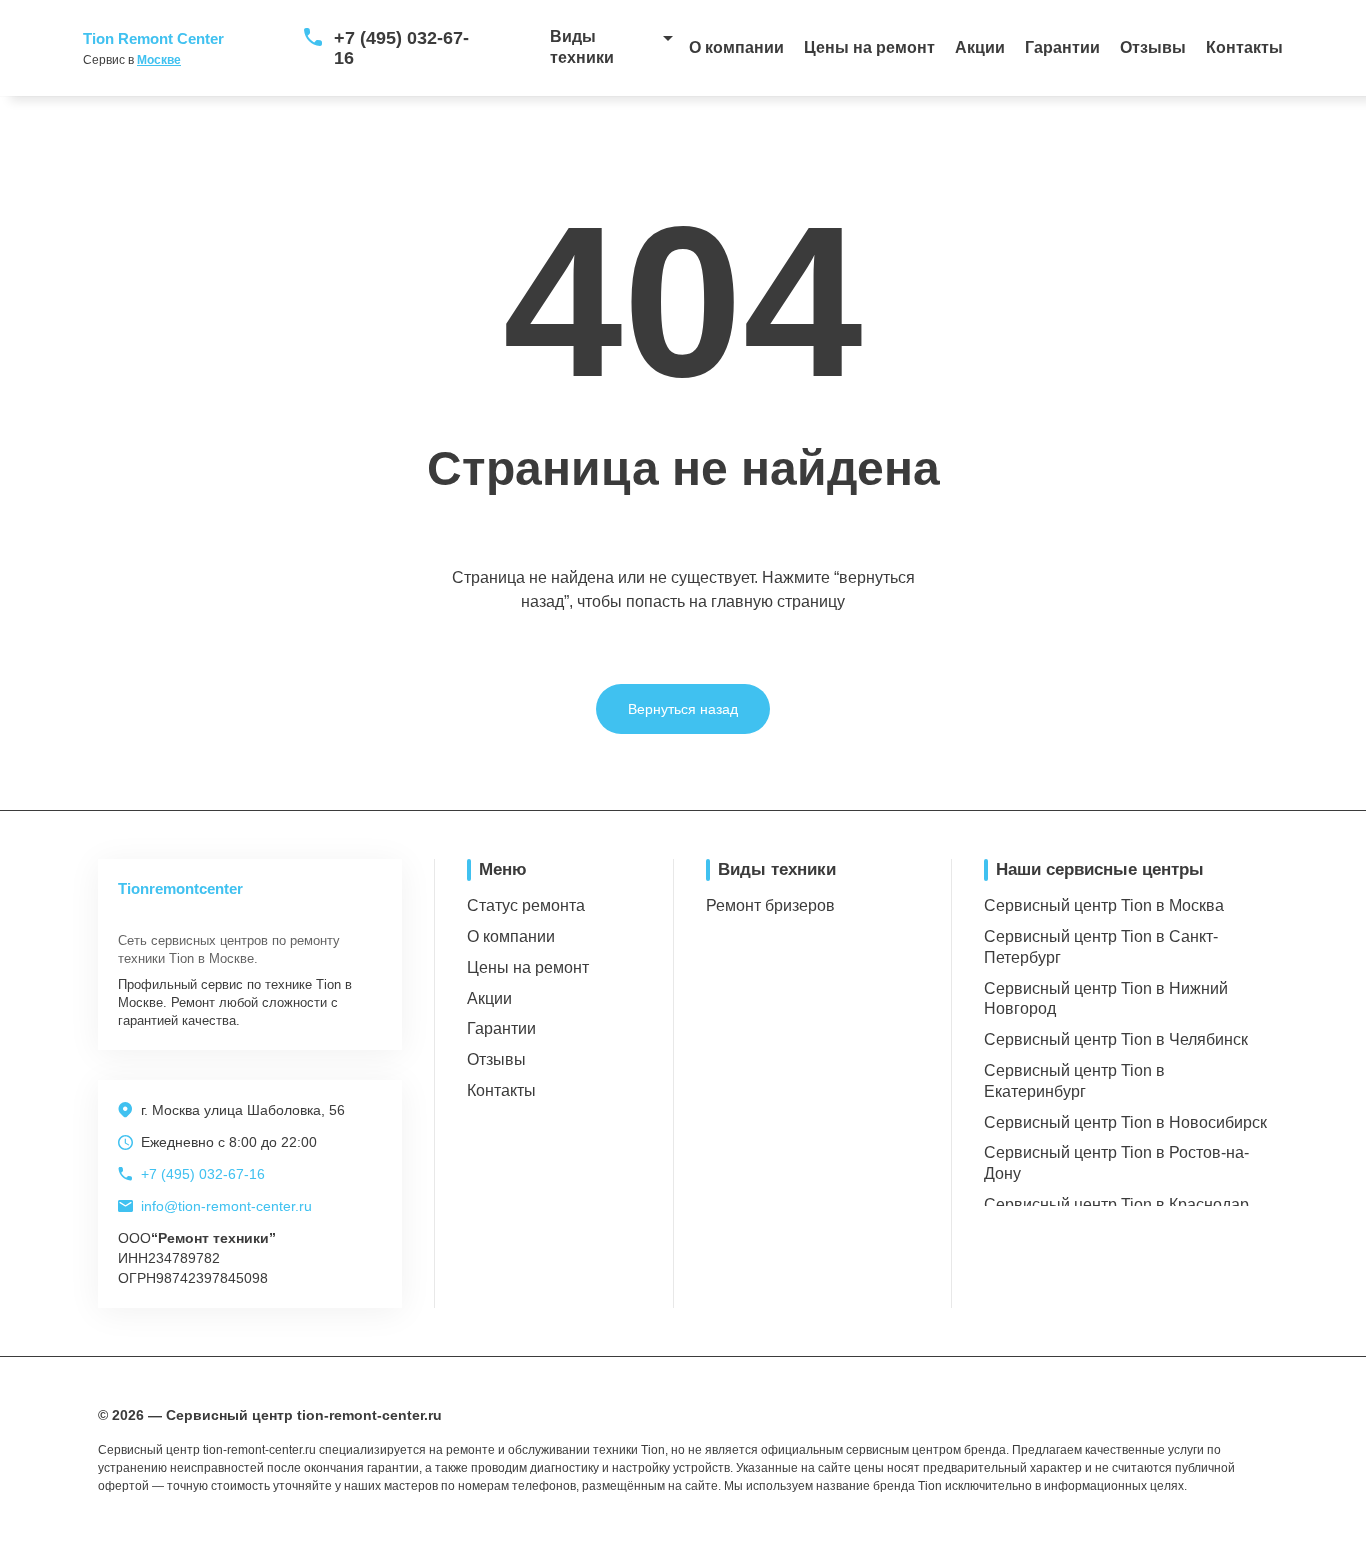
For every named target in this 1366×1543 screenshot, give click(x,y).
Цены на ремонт (869, 47)
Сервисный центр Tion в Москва (1104, 905)
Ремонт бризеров (770, 905)
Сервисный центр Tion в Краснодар (1116, 1204)
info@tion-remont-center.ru (226, 1206)
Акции (980, 47)
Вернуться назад (683, 709)
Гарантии (1062, 47)
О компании (736, 47)
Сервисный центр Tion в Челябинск (1116, 1039)
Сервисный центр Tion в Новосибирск (1125, 1122)
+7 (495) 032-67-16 (401, 48)
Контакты (1244, 47)
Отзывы (1153, 47)
